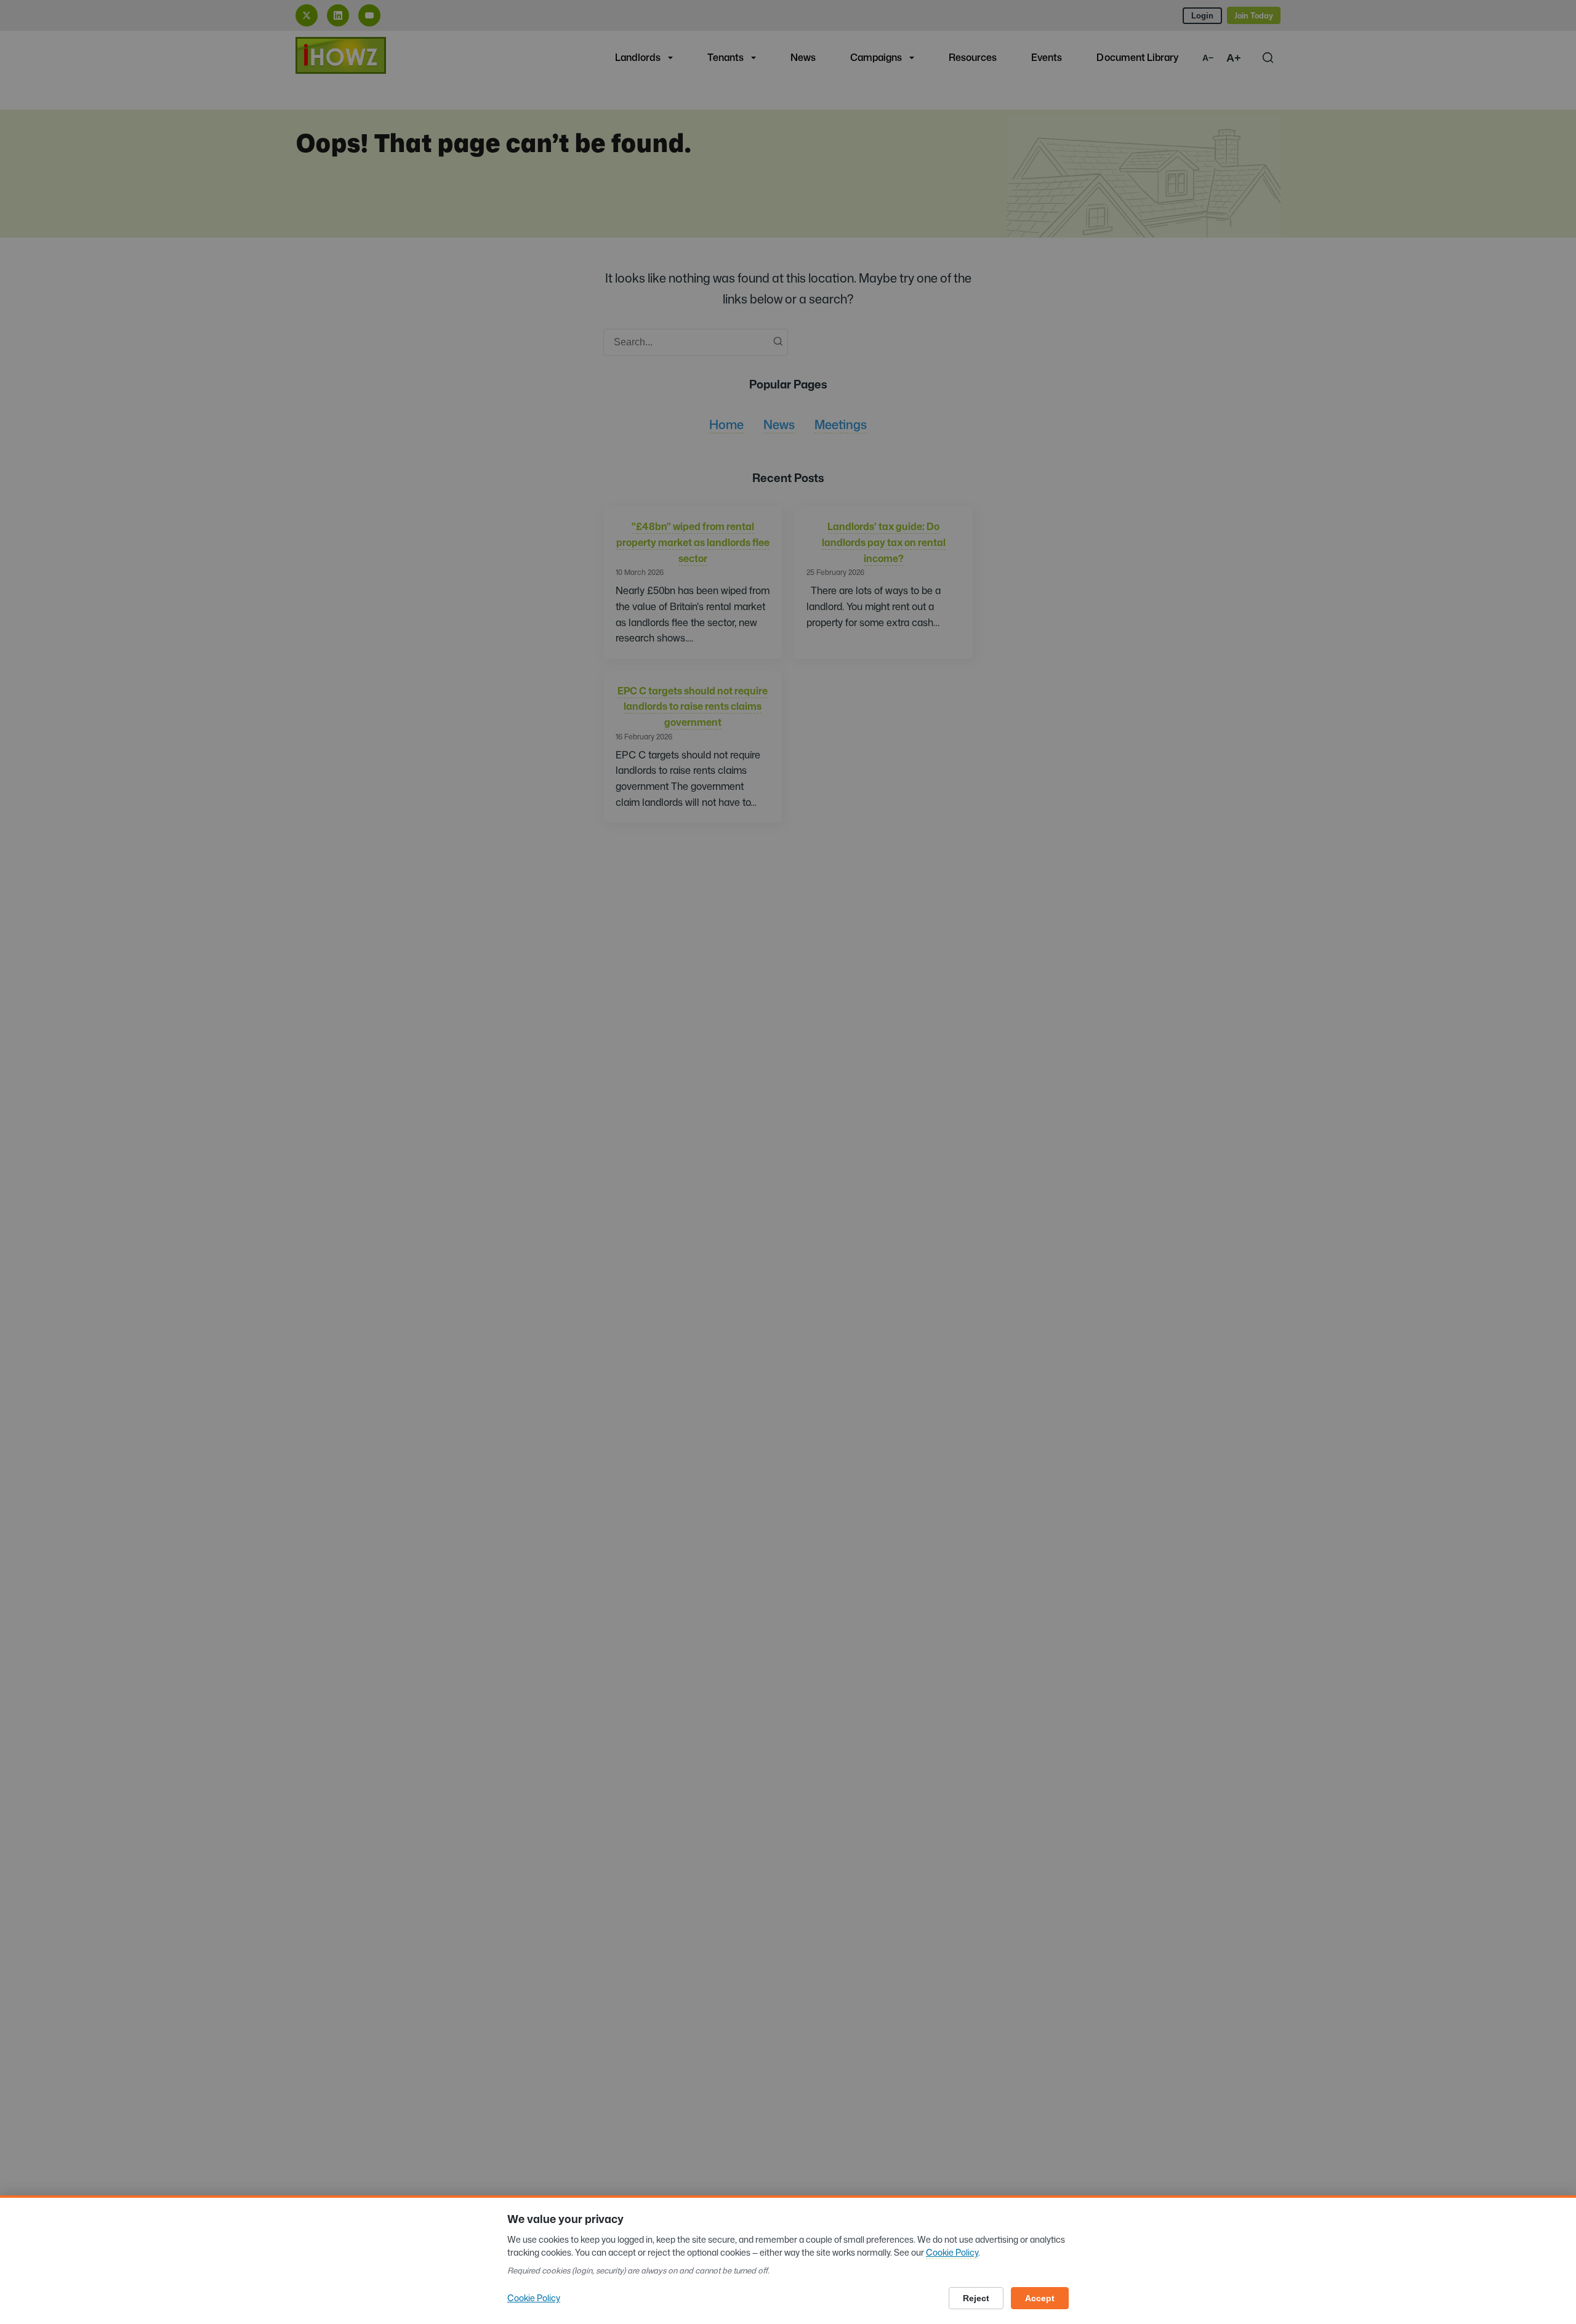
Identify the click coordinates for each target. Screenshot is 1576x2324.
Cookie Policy (952, 2252)
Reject (976, 2298)
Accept (1040, 2298)
